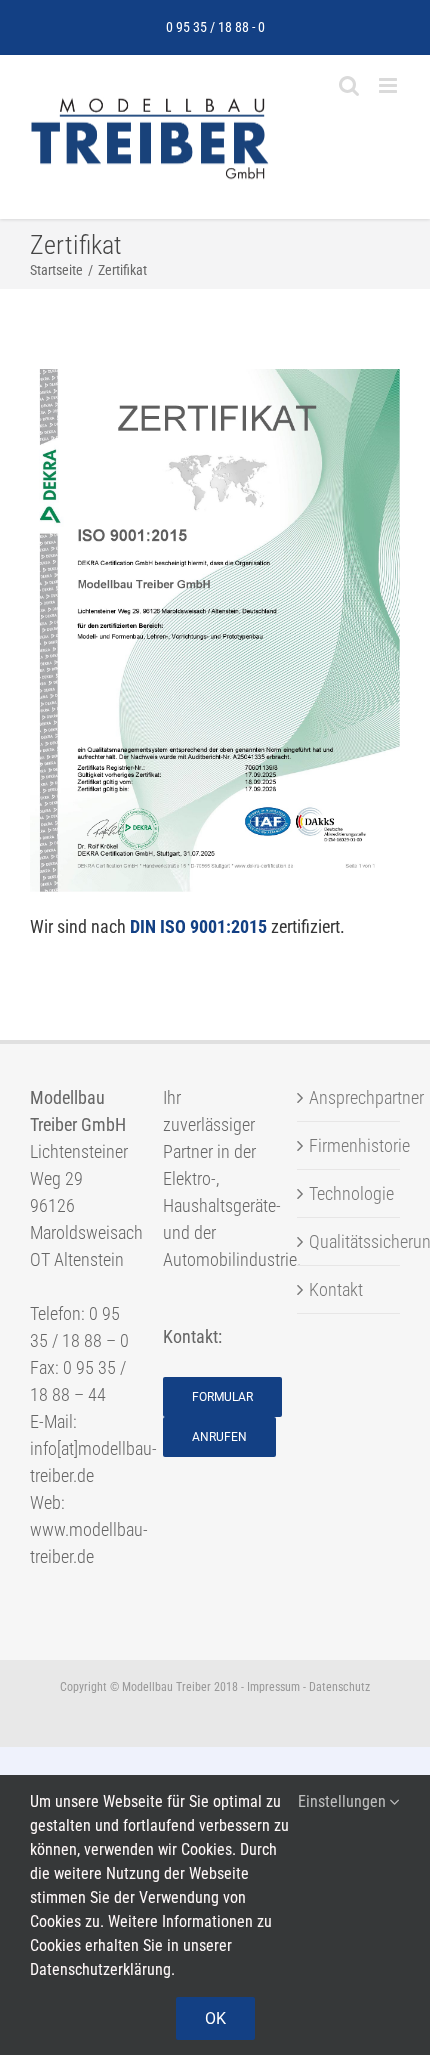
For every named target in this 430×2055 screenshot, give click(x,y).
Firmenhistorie (349, 1145)
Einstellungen (344, 1801)
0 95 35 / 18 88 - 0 (215, 27)
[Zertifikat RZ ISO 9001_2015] (215, 377)
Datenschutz (339, 1687)
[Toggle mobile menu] (389, 85)
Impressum (273, 1687)
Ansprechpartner (349, 1097)
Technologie (349, 1193)
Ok (215, 2018)
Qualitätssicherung (349, 1241)
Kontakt (336, 1289)
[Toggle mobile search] (349, 85)
